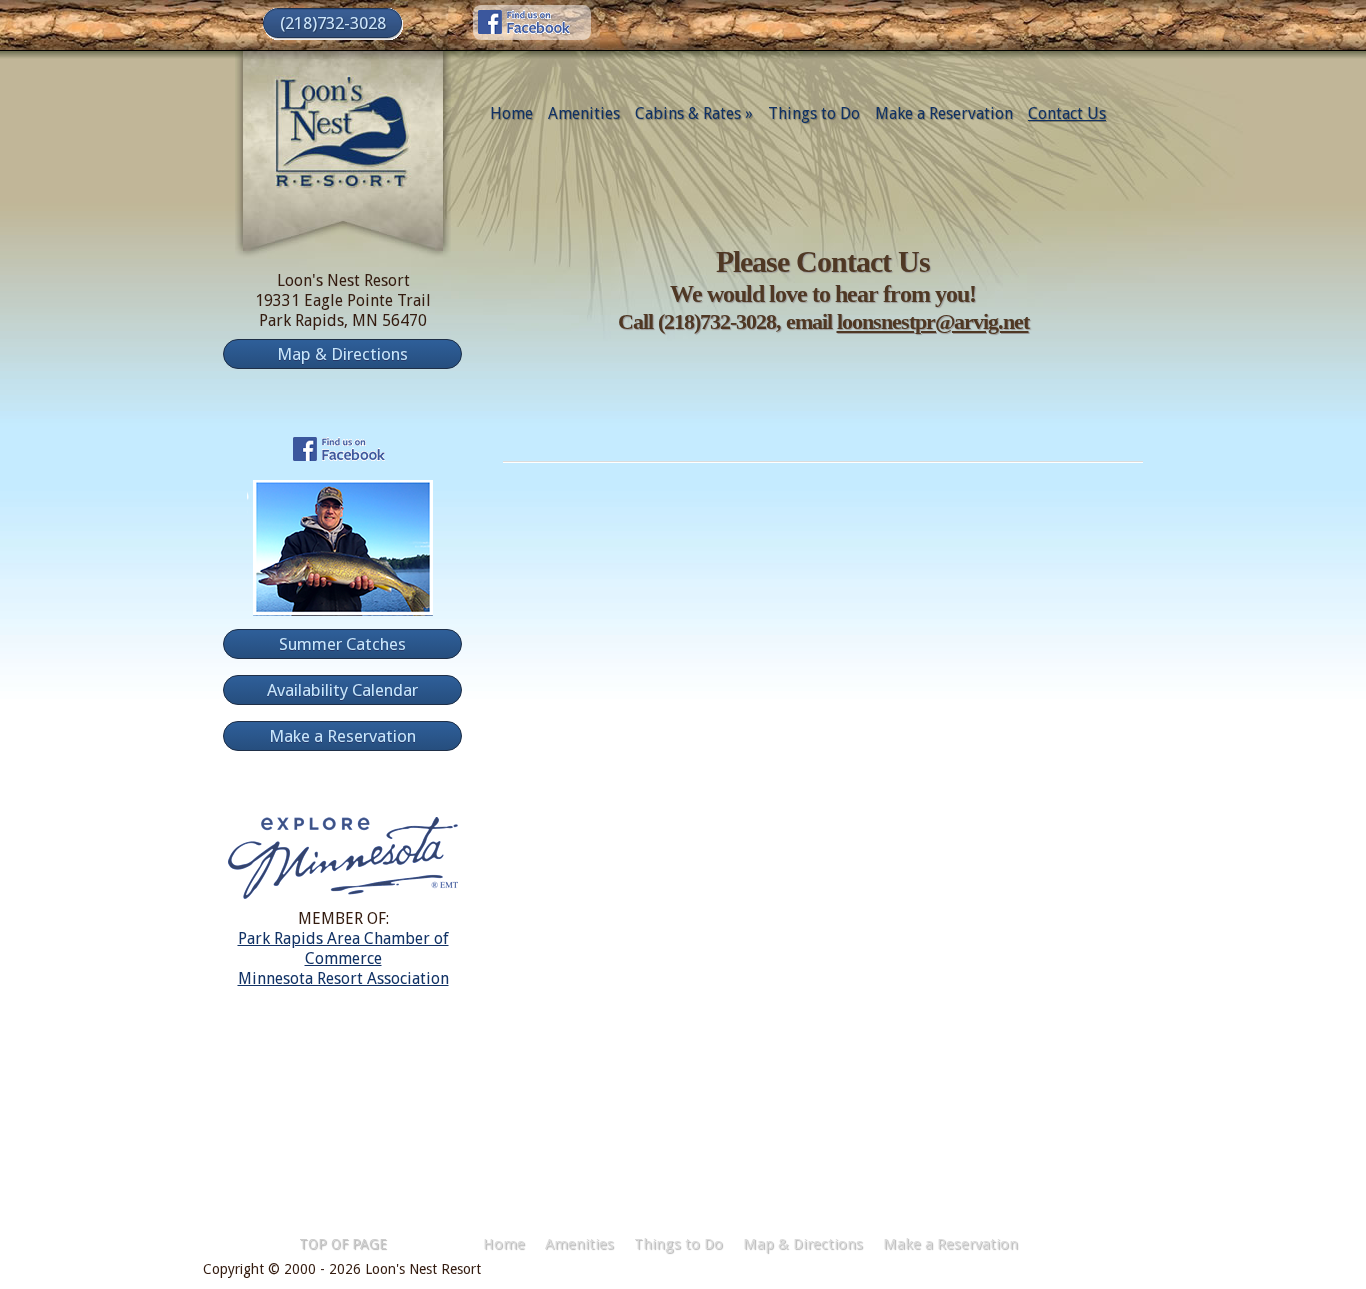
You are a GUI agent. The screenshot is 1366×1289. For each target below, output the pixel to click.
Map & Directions (803, 1244)
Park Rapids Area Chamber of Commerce (343, 948)
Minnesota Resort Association (343, 978)
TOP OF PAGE (343, 1244)
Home (511, 113)
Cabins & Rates (694, 113)
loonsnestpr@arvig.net (933, 321)
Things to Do (814, 113)
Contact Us (1067, 113)
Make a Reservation (944, 113)
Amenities (584, 113)
